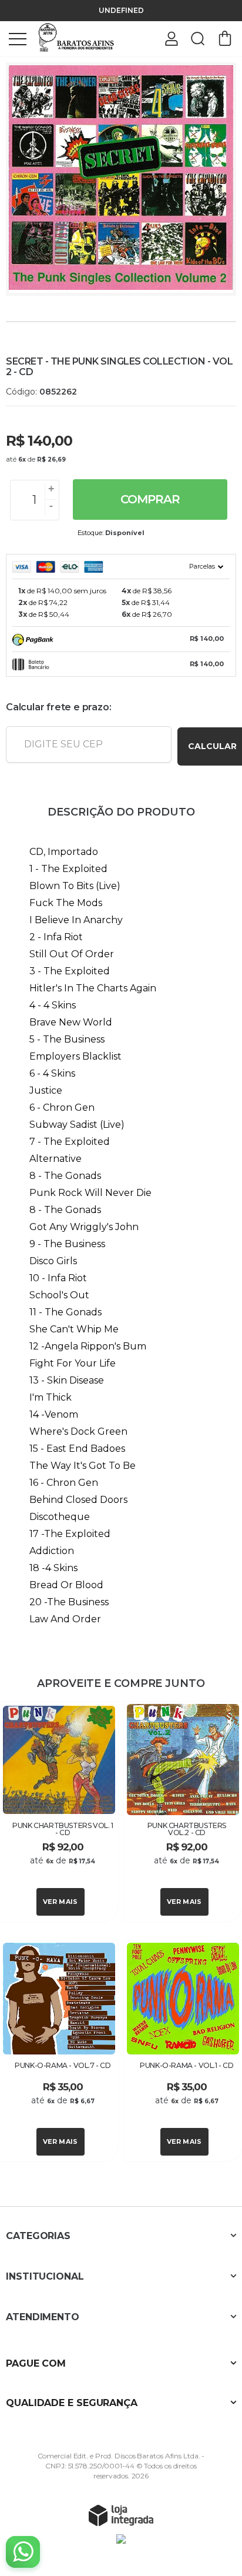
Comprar (150, 499)
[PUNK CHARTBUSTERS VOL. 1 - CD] (59, 1812)
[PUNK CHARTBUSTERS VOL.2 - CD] (183, 1812)
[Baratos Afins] (76, 38)
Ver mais (60, 1902)
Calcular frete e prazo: (58, 707)
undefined (121, 10)
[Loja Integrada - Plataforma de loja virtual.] (121, 2515)
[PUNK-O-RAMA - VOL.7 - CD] (59, 2051)
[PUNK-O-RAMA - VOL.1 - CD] (183, 2051)
